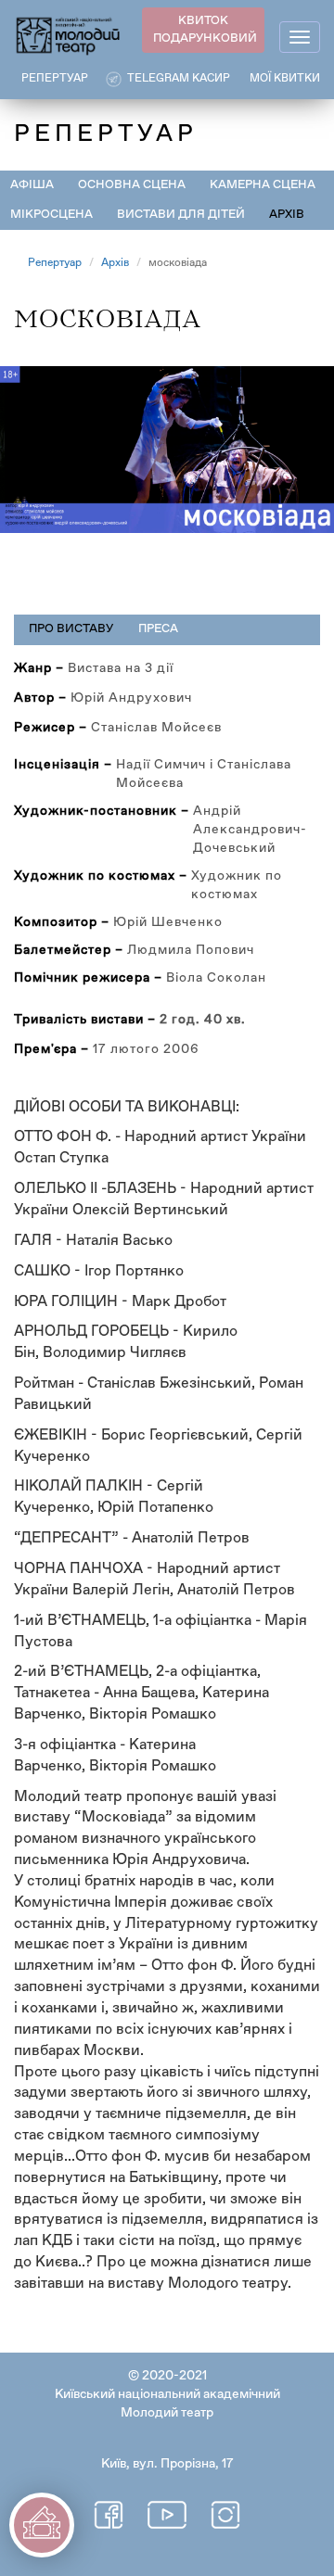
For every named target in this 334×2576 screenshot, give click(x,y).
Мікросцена (51, 215)
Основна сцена (132, 185)
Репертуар (55, 263)
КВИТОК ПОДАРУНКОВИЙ (205, 30)
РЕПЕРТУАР (55, 79)
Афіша (32, 185)
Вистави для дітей (181, 215)
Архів (287, 215)
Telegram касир (179, 79)
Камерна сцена (263, 185)
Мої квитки (285, 79)
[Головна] (69, 35)
